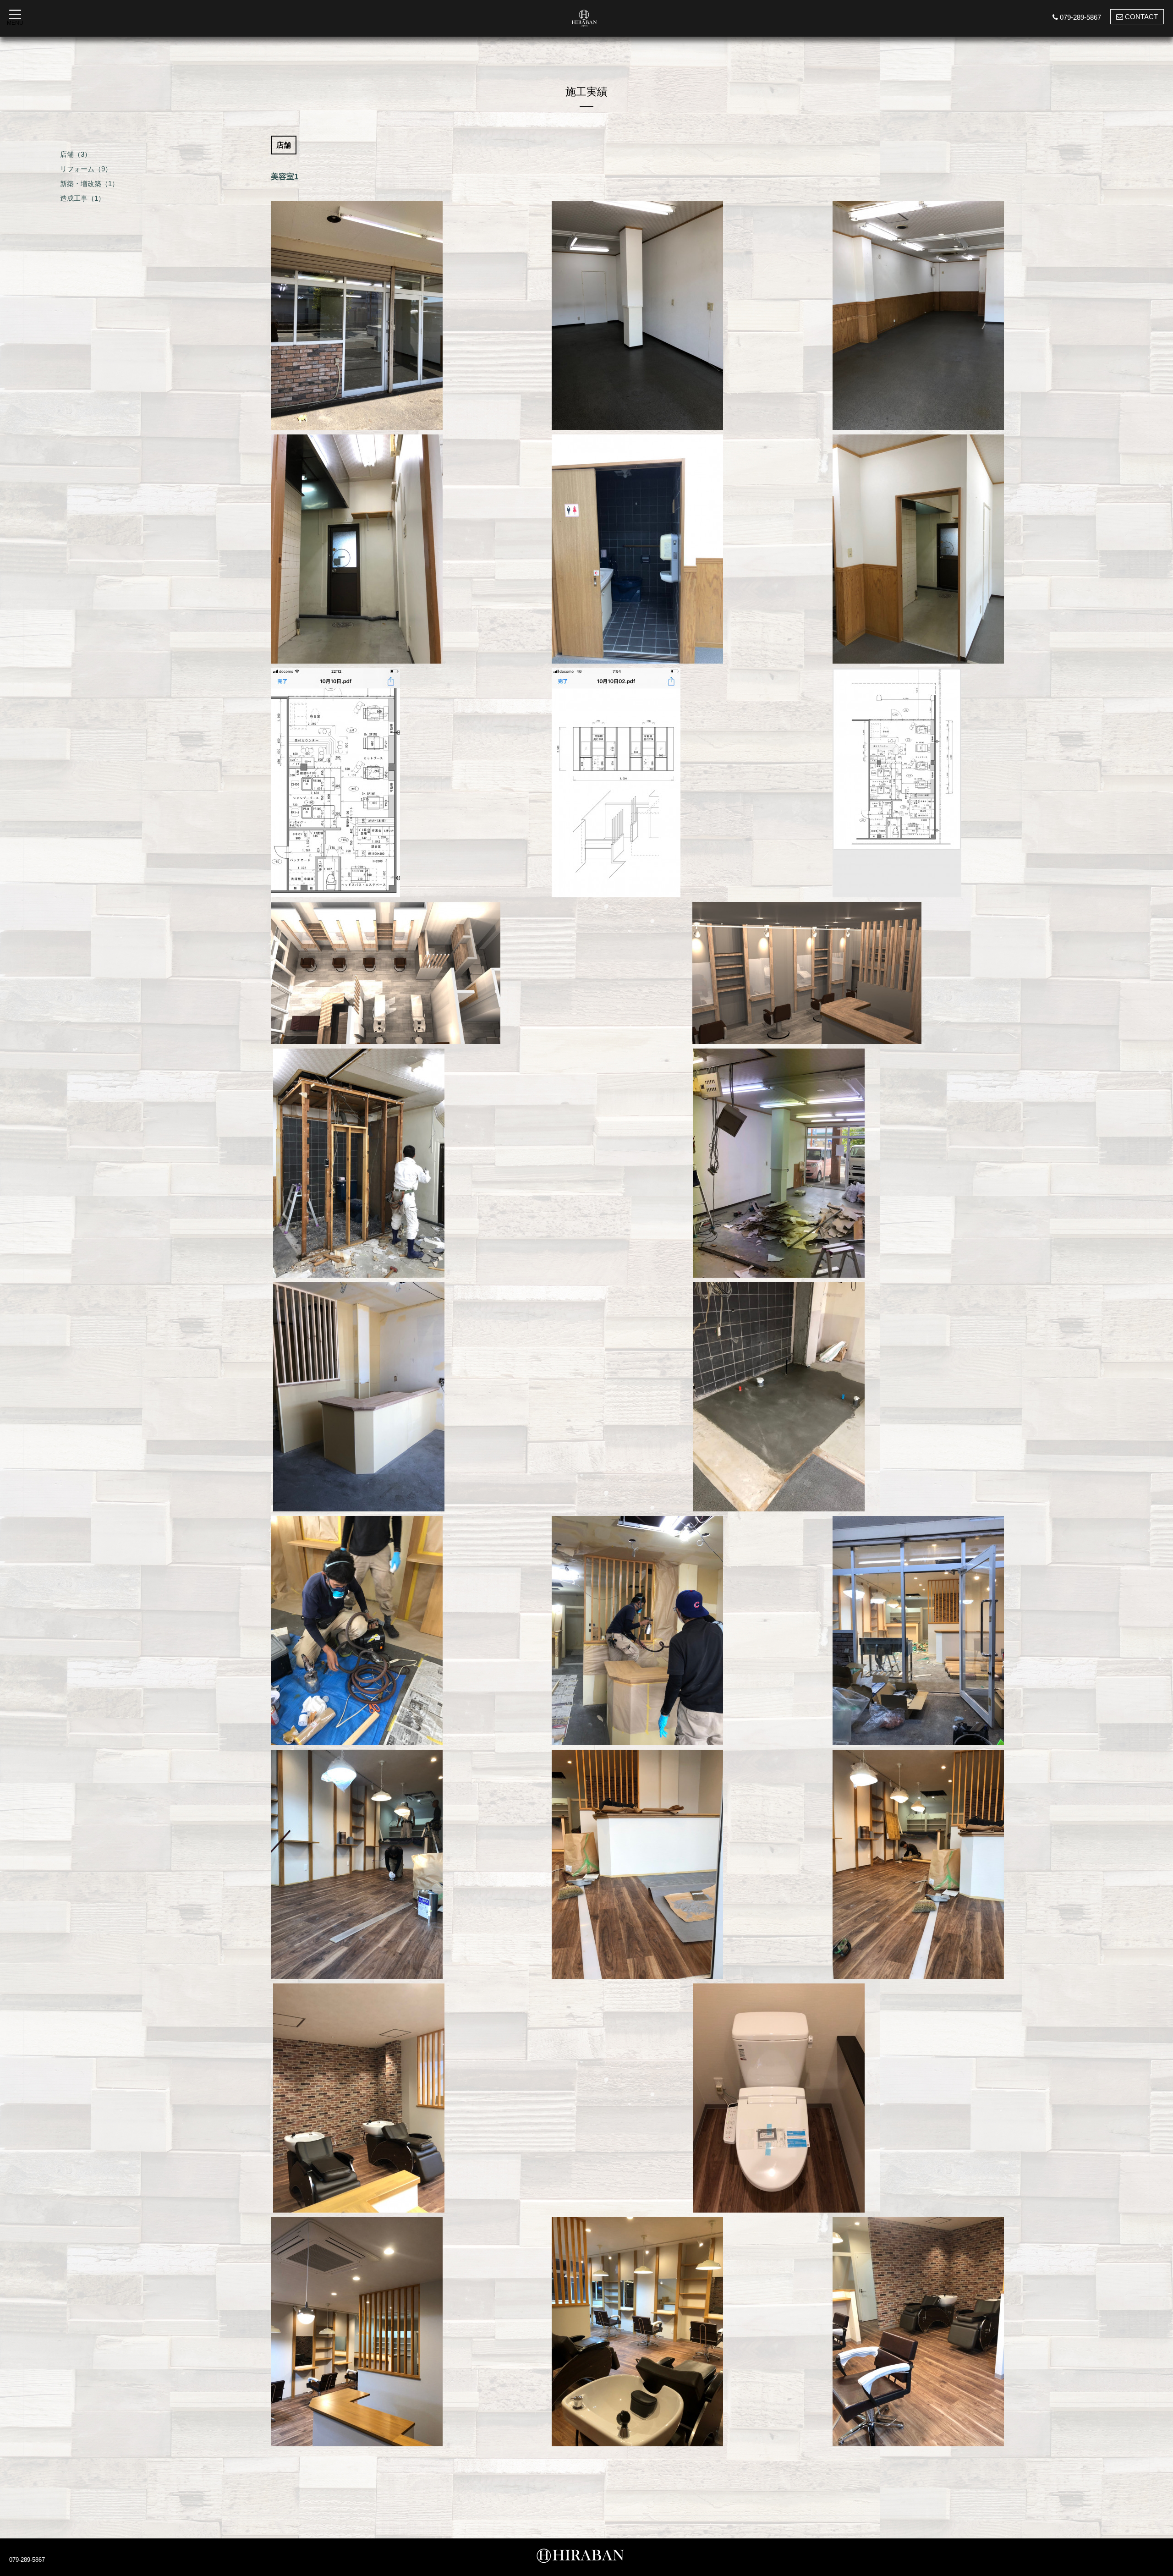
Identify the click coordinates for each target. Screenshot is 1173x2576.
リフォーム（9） (86, 169)
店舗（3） (76, 154)
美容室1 (285, 177)
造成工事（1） (82, 198)
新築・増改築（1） (89, 184)
